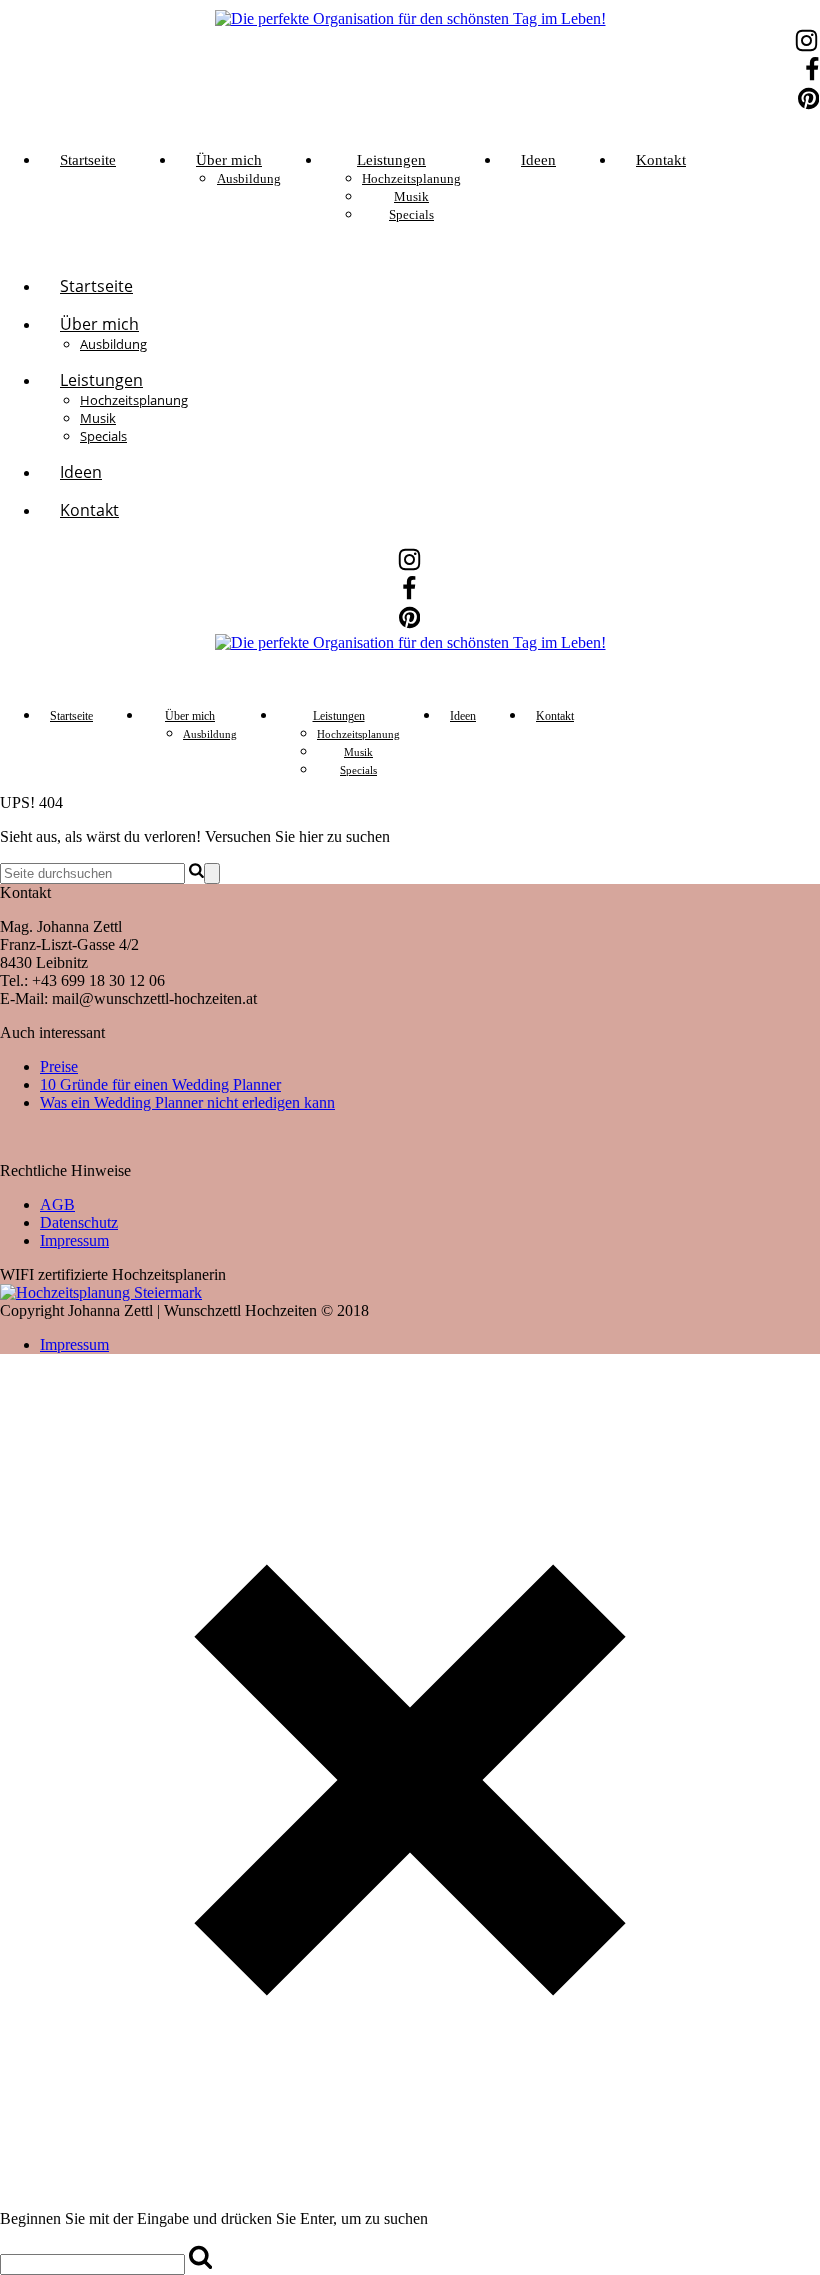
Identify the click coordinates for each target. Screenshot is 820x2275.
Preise (59, 1066)
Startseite (88, 160)
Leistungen (391, 160)
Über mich (229, 160)
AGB (57, 1204)
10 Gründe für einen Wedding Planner (160, 1084)
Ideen (538, 160)
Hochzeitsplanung (411, 178)
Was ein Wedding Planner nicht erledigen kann (187, 1102)
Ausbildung (249, 178)
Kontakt (661, 160)
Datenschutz (79, 1222)
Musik (411, 196)
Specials (411, 214)
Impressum (74, 1240)
